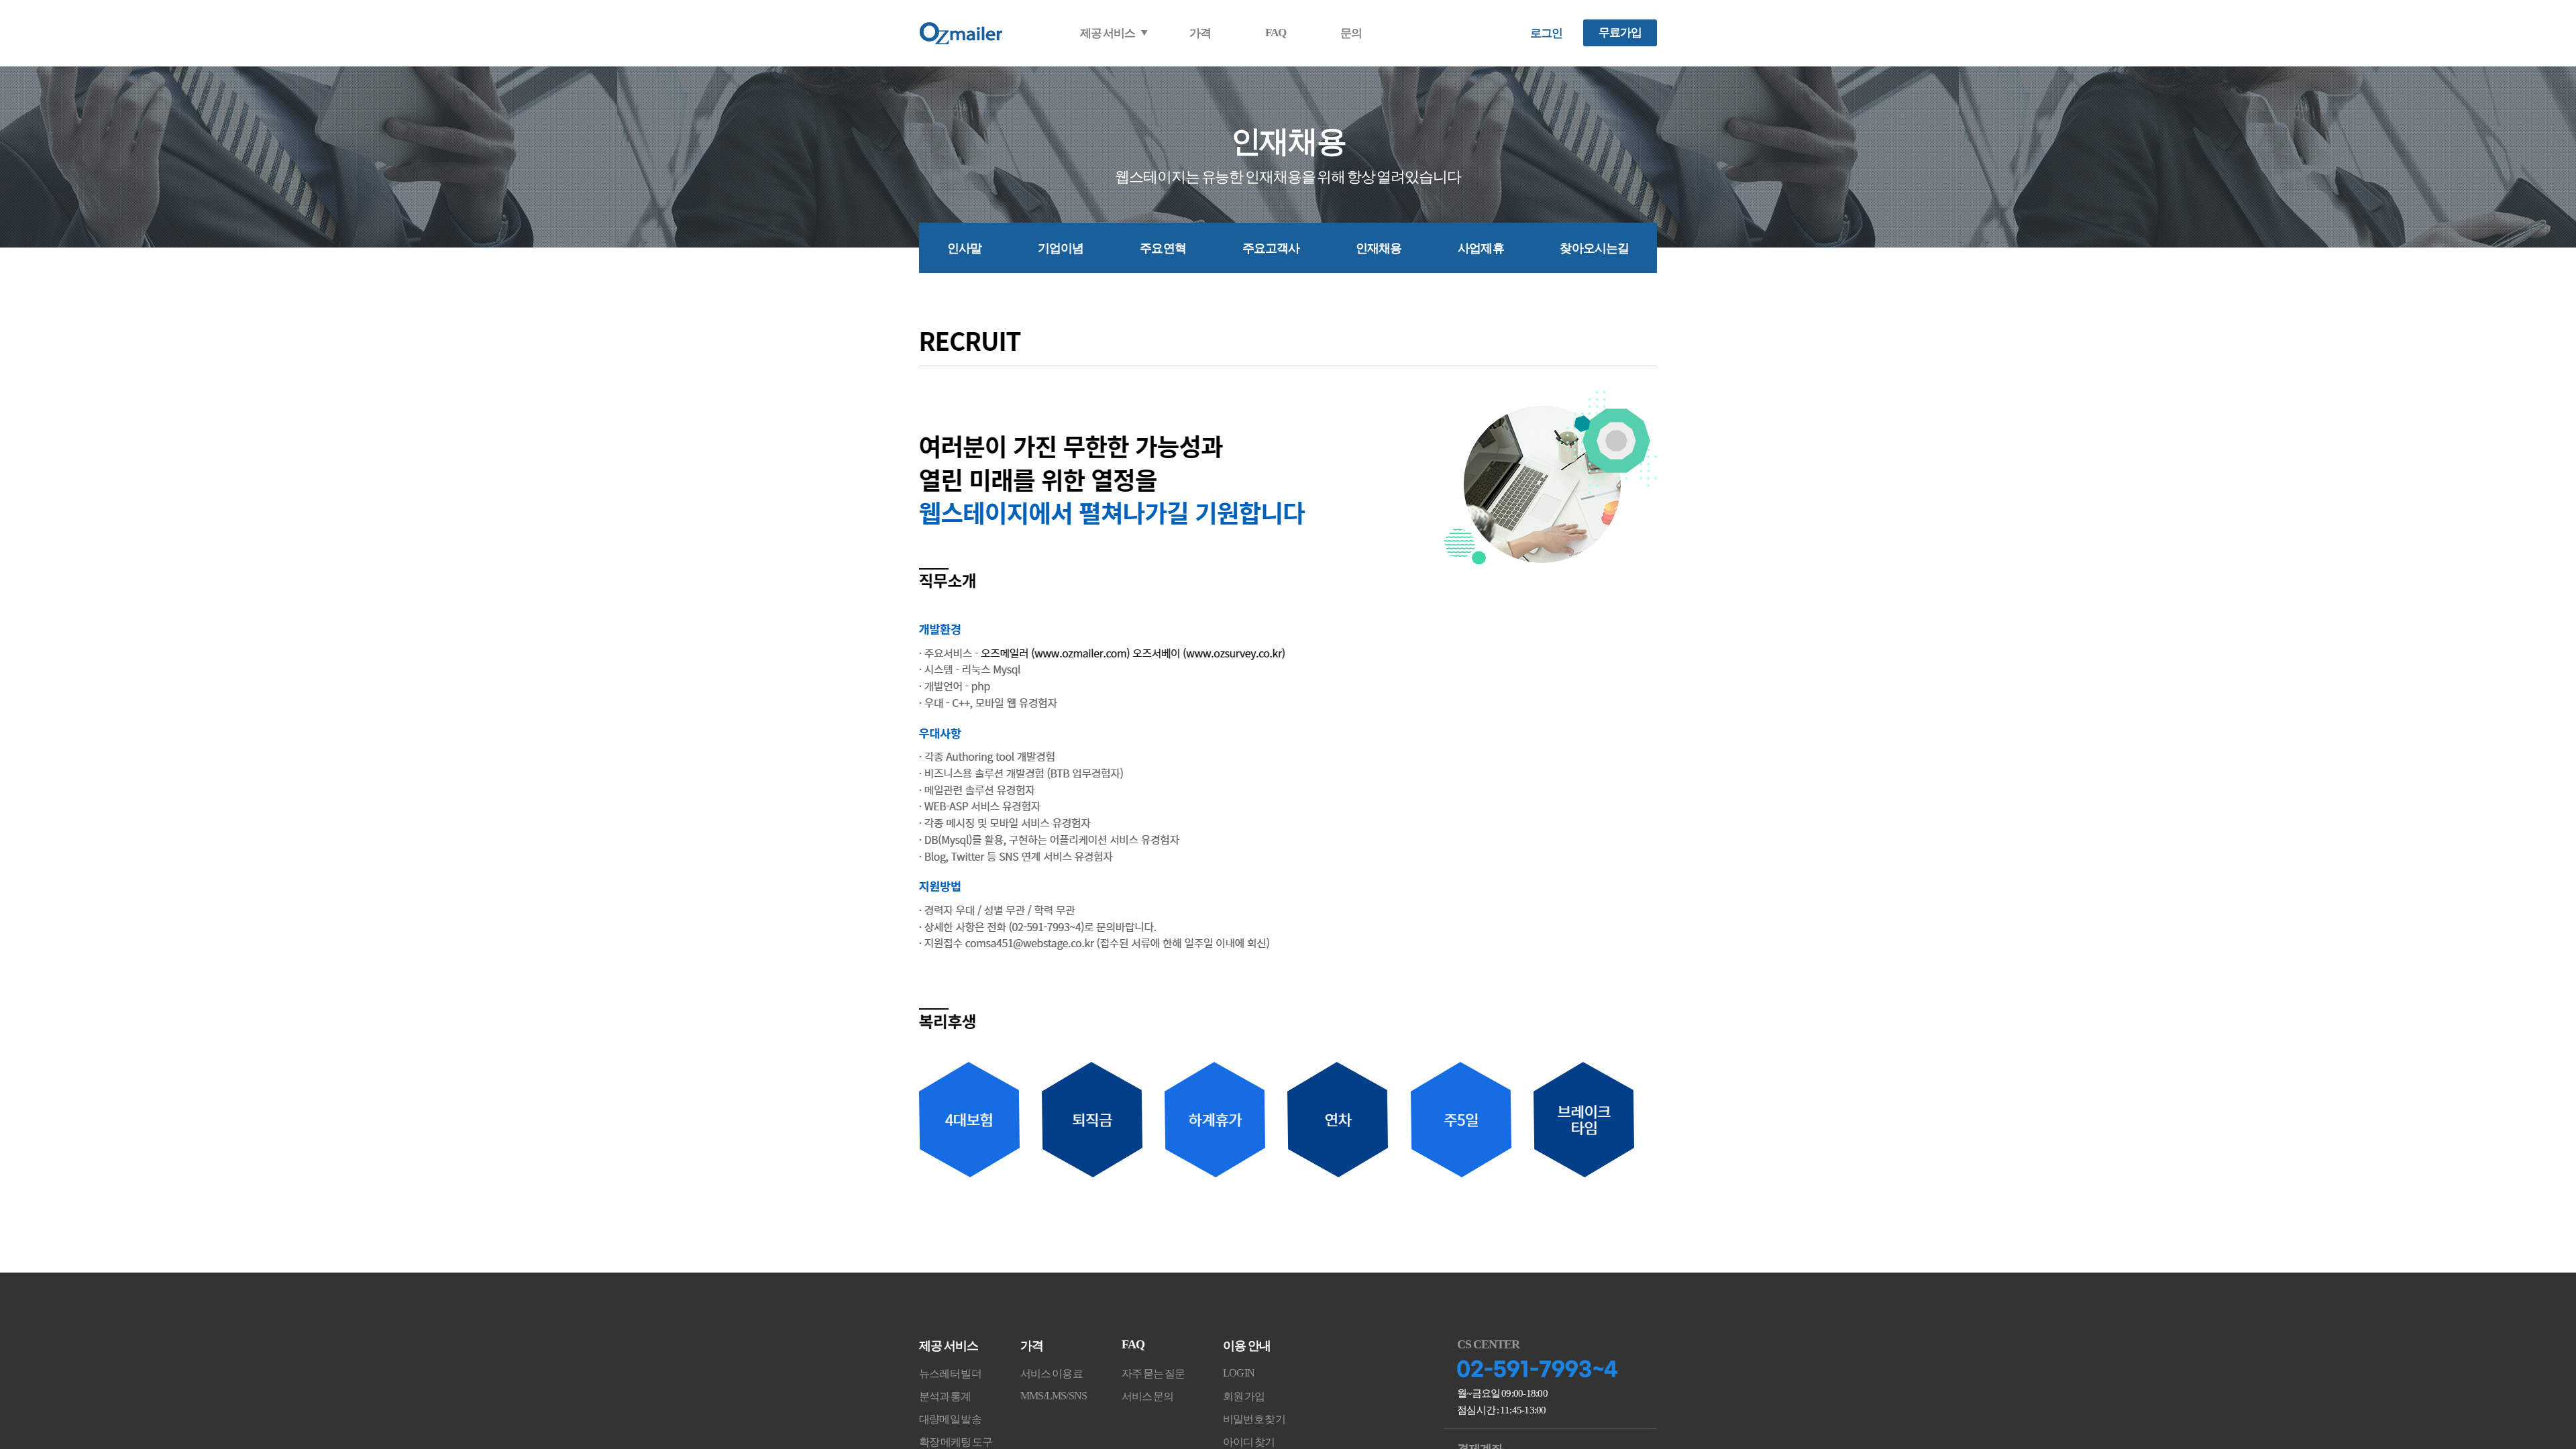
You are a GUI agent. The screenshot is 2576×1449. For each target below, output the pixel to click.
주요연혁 (1163, 248)
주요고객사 (1271, 248)
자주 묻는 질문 (1153, 1374)
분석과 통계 (945, 1396)
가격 (1200, 33)
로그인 (1546, 33)
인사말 (964, 248)
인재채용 (1379, 248)
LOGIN (1239, 1373)
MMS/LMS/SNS (1054, 1396)
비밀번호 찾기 (1254, 1419)
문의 (1351, 33)
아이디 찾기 (1249, 1442)
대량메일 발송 (950, 1419)
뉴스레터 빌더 (950, 1374)
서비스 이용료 (1052, 1374)
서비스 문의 (1148, 1396)
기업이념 (1061, 248)
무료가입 (1620, 33)
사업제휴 (1481, 248)
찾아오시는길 (1594, 248)
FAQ (1276, 33)
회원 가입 (1244, 1396)
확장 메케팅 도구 (956, 1442)
